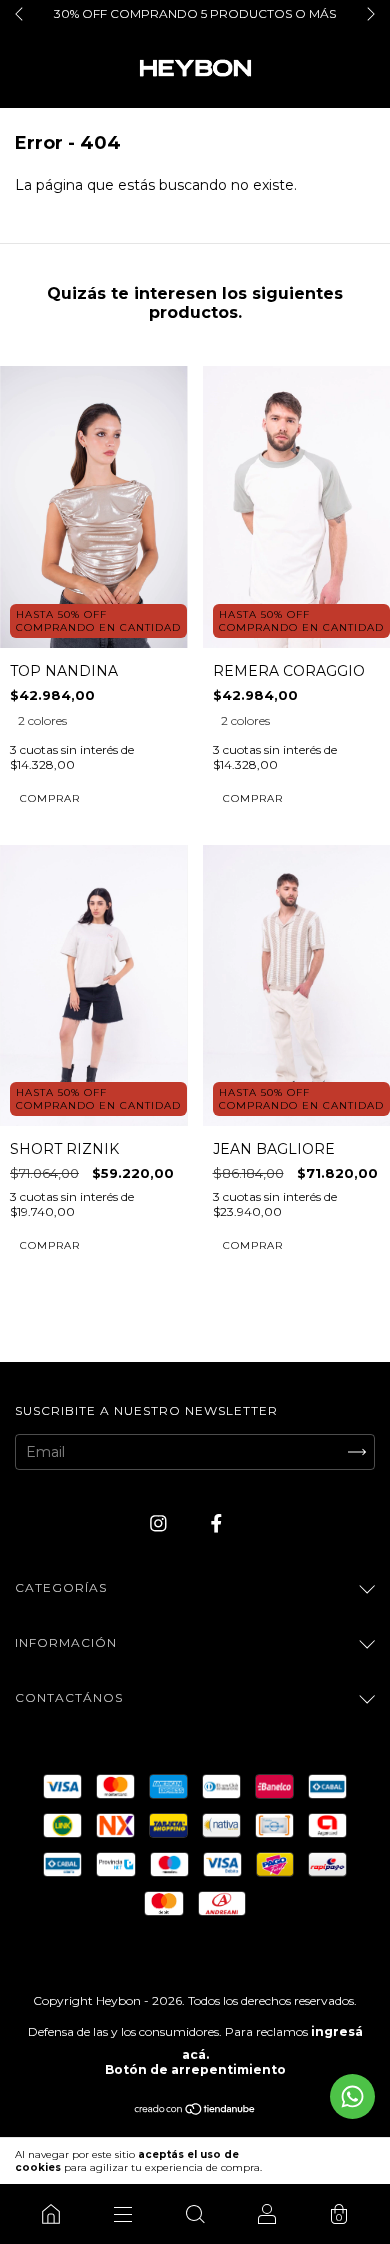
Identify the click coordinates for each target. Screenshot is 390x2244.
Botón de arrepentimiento (195, 2069)
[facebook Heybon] (216, 1523)
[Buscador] (195, 2214)
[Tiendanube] (195, 2110)
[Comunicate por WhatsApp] (352, 2096)
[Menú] (123, 2214)
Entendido (332, 2161)
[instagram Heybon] (160, 1523)
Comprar (50, 798)
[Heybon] (51, 2214)
